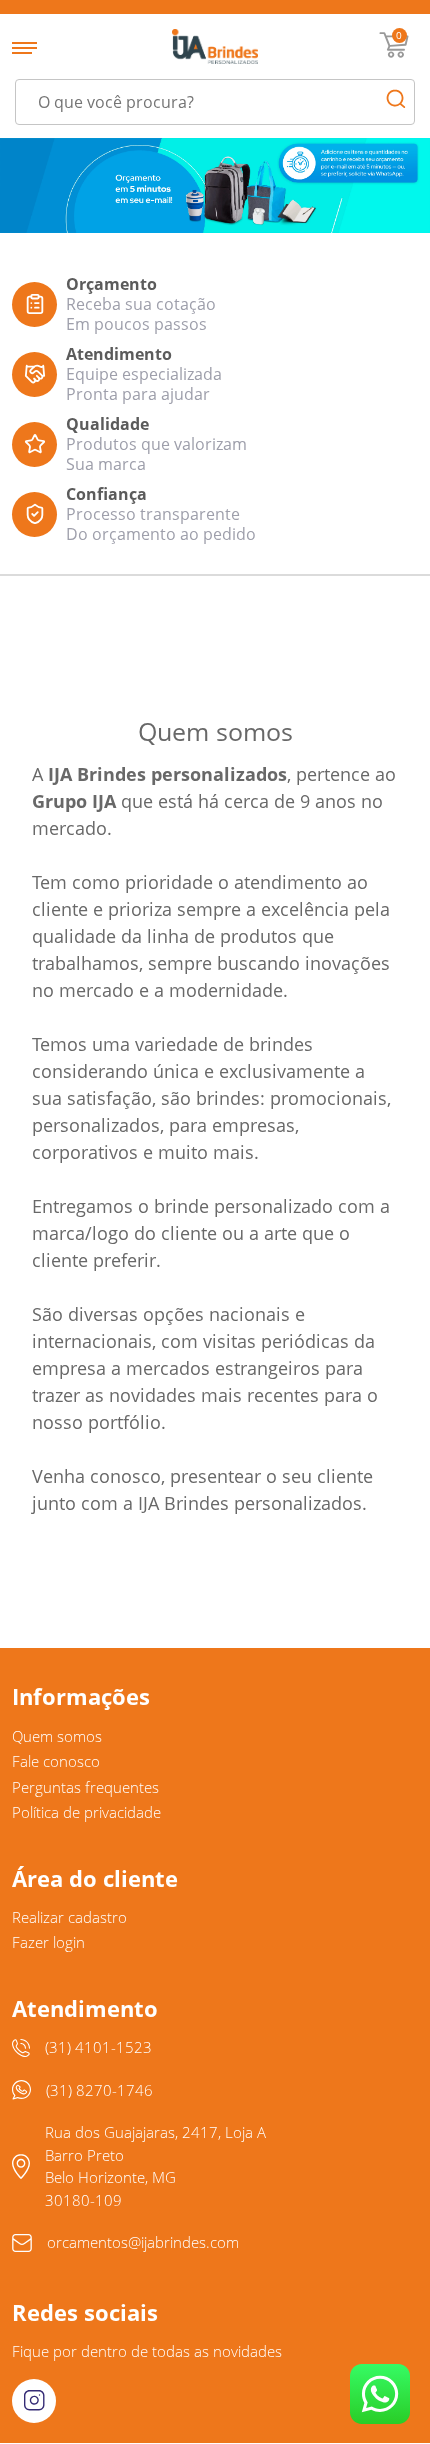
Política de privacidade (86, 1812)
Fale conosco (56, 1761)
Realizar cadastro (69, 1917)
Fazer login (48, 1942)
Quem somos (57, 1736)
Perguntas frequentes (85, 1787)
